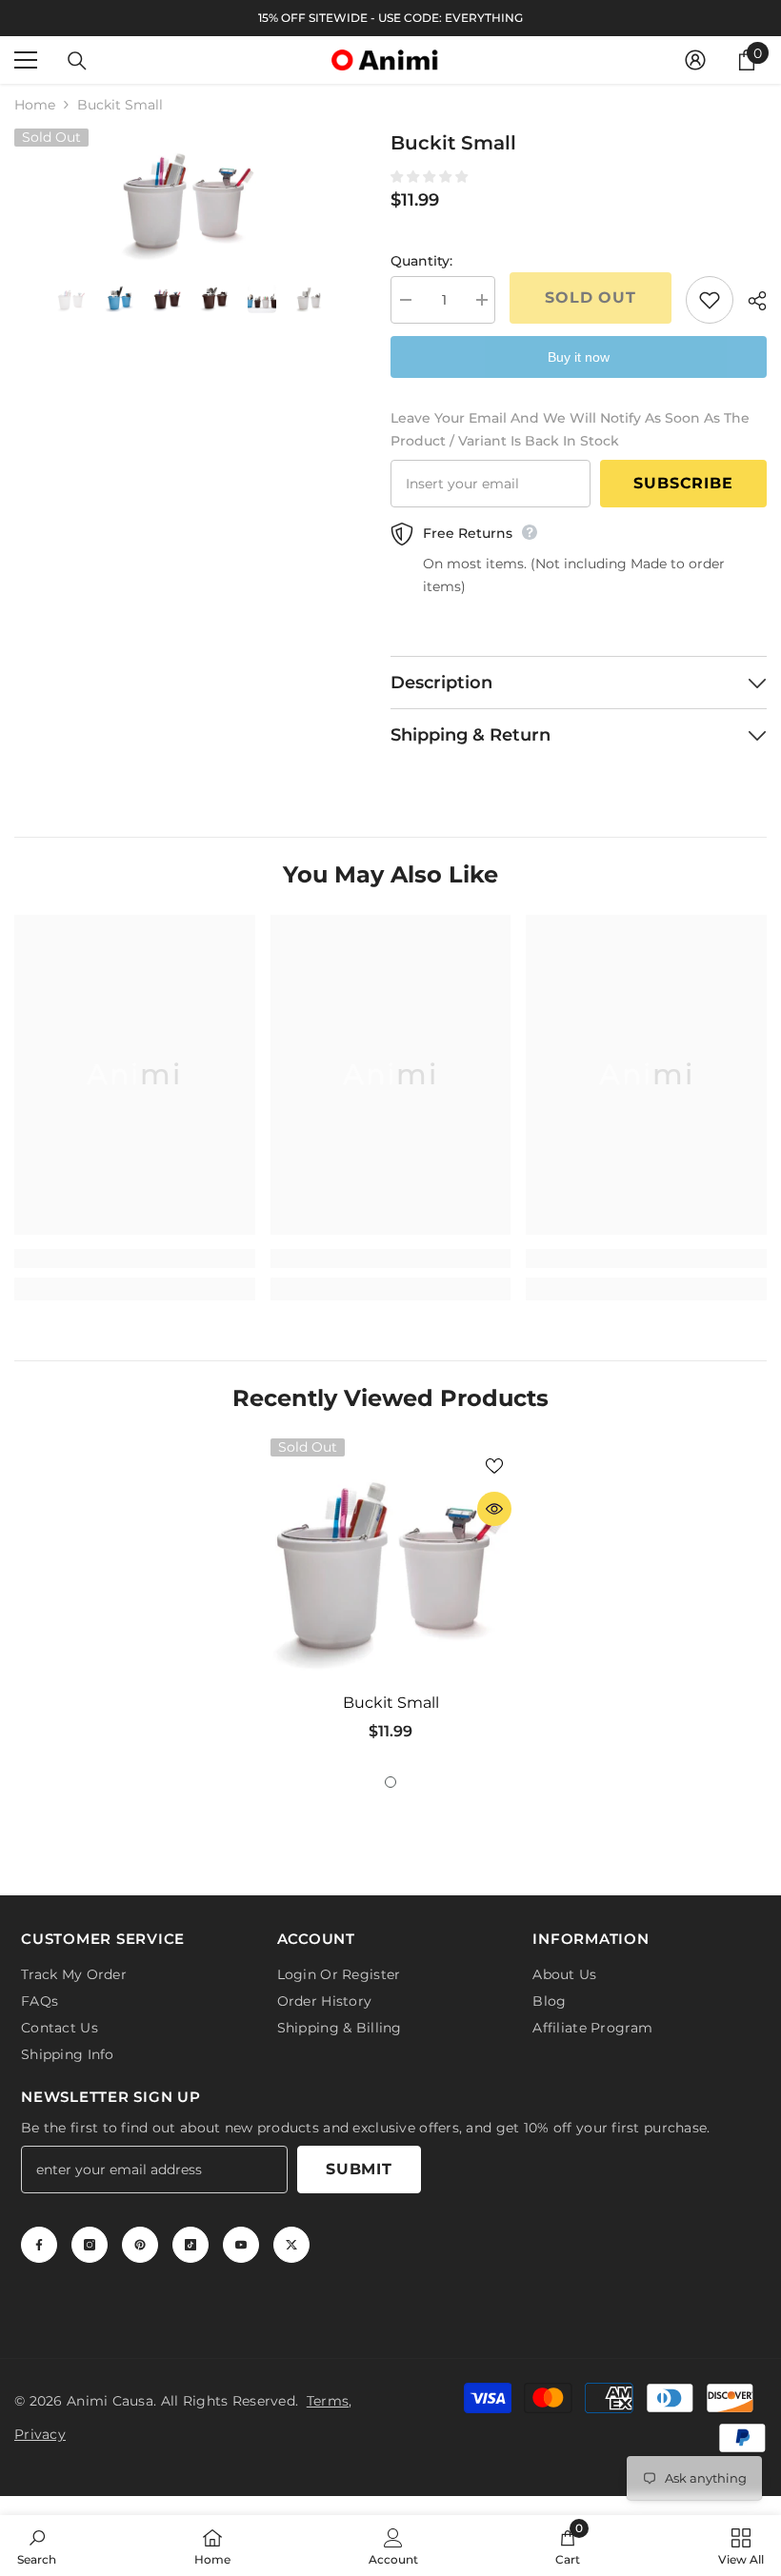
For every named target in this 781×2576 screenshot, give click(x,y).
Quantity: (421, 261)
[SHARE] (750, 301)
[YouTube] (241, 2245)
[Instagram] (90, 2245)
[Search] (77, 61)
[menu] (26, 60)
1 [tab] (390, 1782)
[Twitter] (291, 2245)
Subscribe (683, 483)
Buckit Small (391, 1703)
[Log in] (695, 60)
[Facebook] (39, 2245)
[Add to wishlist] (710, 300)
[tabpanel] (391, 1597)
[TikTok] (190, 2245)
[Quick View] (494, 1509)
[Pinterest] (140, 2245)
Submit (359, 2169)
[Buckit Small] (391, 1559)
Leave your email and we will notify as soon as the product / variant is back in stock (570, 429)
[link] (135, 1258)
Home (35, 105)
